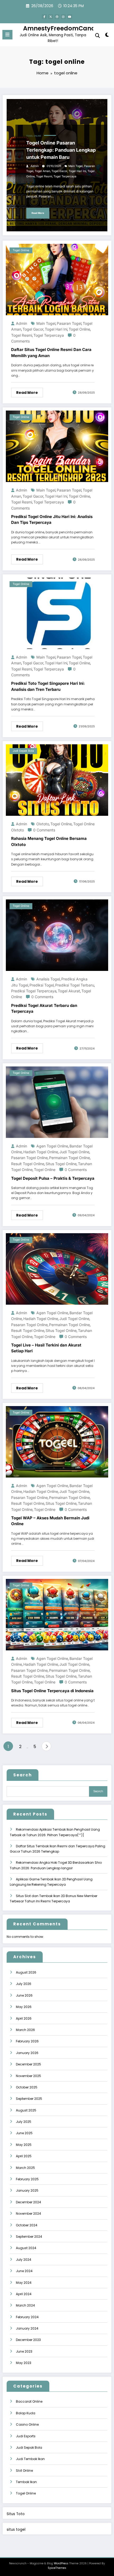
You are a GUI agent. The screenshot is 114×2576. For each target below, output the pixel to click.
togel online (79, 329)
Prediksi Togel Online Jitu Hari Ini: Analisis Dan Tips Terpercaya (52, 520)
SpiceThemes (57, 2568)
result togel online (28, 1164)
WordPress (61, 2563)
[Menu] (7, 35)
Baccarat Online (29, 2401)
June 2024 (24, 2271)
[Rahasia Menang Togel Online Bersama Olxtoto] (57, 780)
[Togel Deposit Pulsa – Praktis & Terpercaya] (57, 1102)
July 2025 (24, 2122)
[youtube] (70, 17)
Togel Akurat (69, 991)
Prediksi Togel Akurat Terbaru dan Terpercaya (44, 1008)
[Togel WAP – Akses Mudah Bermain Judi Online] (57, 1441)
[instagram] (63, 17)
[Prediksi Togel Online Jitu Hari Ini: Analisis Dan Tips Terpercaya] (57, 446)
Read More (38, 213)
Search (23, 1775)
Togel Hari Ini (77, 171)
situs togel (16, 2530)
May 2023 (24, 2363)
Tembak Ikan (26, 2482)
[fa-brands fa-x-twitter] (51, 17)
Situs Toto (16, 2514)
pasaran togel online (29, 1158)
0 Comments (44, 830)
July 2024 (24, 2260)
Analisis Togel (48, 979)
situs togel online (61, 1164)
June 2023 (24, 2351)
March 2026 (25, 2030)
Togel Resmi (44, 176)
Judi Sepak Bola (23, 751)
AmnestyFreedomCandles (64, 28)
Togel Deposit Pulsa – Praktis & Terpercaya (53, 1178)
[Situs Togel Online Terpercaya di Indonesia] (57, 1614)
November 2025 (28, 2076)
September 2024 (29, 2237)
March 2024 (25, 2305)
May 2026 (24, 2007)
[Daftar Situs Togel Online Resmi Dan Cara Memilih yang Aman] (57, 279)
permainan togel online (69, 1158)
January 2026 (27, 2053)
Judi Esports (26, 2436)
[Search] (98, 36)
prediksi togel (42, 985)
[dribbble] (57, 17)
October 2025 (27, 2087)
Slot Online (24, 2471)
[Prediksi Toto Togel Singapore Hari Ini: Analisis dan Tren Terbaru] (57, 613)
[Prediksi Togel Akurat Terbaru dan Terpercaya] (57, 935)
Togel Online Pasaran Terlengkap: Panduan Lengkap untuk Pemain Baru (61, 150)
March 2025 (25, 2168)
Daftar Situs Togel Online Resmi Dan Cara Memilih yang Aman (51, 353)
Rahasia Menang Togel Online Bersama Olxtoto (49, 841)
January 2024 (27, 2328)
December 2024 (28, 2202)
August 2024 (26, 2248)
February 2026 (27, 2041)
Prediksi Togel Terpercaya (34, 991)
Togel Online (34, 136)
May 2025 (24, 2145)
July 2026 (24, 1984)
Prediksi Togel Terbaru (75, 985)
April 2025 (24, 2156)
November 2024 (28, 2214)
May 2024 (24, 2283)
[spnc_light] (107, 36)
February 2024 (27, 2317)
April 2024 (24, 2294)
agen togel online (52, 1146)
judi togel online (74, 1152)
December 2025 (28, 2064)
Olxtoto (43, 824)
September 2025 (29, 2099)
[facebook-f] (44, 17)
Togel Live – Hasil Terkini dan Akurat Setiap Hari (46, 1348)
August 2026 (26, 1972)
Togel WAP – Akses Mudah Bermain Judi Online (50, 1521)
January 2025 (27, 2190)
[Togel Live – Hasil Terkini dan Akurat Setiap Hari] (57, 1269)
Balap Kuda (26, 2413)
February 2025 (27, 2179)
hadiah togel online (41, 1152)
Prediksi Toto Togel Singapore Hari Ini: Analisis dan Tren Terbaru (48, 686)
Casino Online (27, 2424)
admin (35, 166)
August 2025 (26, 2110)
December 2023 (28, 2340)
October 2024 (27, 2225)
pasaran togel (69, 323)
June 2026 (24, 1995)
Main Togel (76, 166)
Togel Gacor (59, 171)
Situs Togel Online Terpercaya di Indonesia (52, 1691)
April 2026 (24, 2018)
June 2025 (24, 2133)
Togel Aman (42, 171)
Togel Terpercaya (65, 176)
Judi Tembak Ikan (30, 2459)
